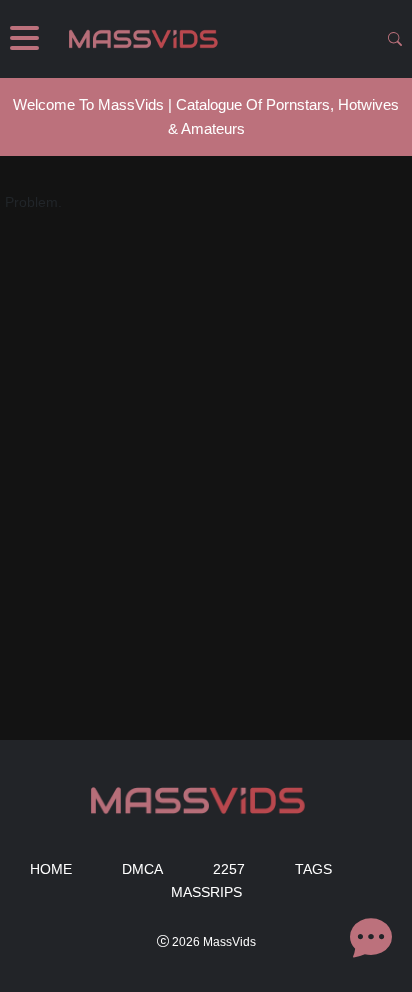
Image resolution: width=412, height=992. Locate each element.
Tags (313, 869)
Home (51, 869)
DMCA (142, 869)
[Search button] (395, 39)
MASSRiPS (206, 892)
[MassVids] (149, 39)
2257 (229, 869)
